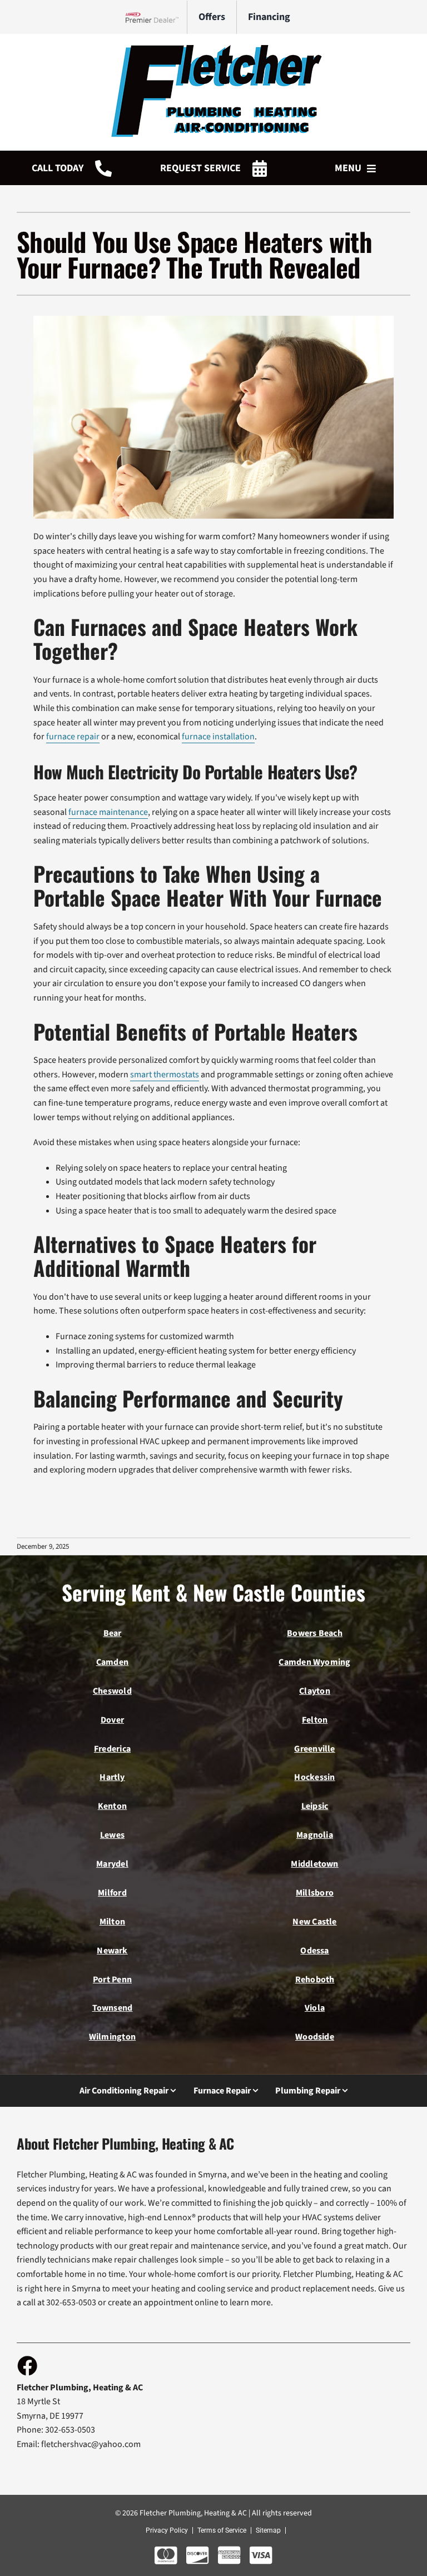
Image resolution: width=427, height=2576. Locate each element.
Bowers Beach (315, 1633)
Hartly (112, 1777)
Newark (112, 1951)
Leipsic (315, 1806)
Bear (113, 1633)
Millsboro (315, 1893)
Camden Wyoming (314, 1662)
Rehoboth (315, 1980)
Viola (315, 2008)
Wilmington (112, 2037)
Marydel (112, 1864)
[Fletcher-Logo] (213, 49)
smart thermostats (165, 1075)
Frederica (112, 1749)
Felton (315, 1720)
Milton (112, 1922)
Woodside (315, 2037)
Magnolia (315, 1835)
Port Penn (112, 1980)
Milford (112, 1893)
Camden (112, 1662)
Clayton (315, 1691)
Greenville (314, 1749)
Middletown (314, 1864)
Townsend (113, 2008)
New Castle (314, 1922)
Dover (112, 1720)
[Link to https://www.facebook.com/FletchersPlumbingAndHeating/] (27, 2365)
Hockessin (314, 1777)
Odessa (314, 1951)
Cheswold (112, 1691)
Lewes (112, 1835)
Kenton (112, 1806)
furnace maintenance (108, 812)
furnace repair (73, 737)
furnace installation (218, 737)
